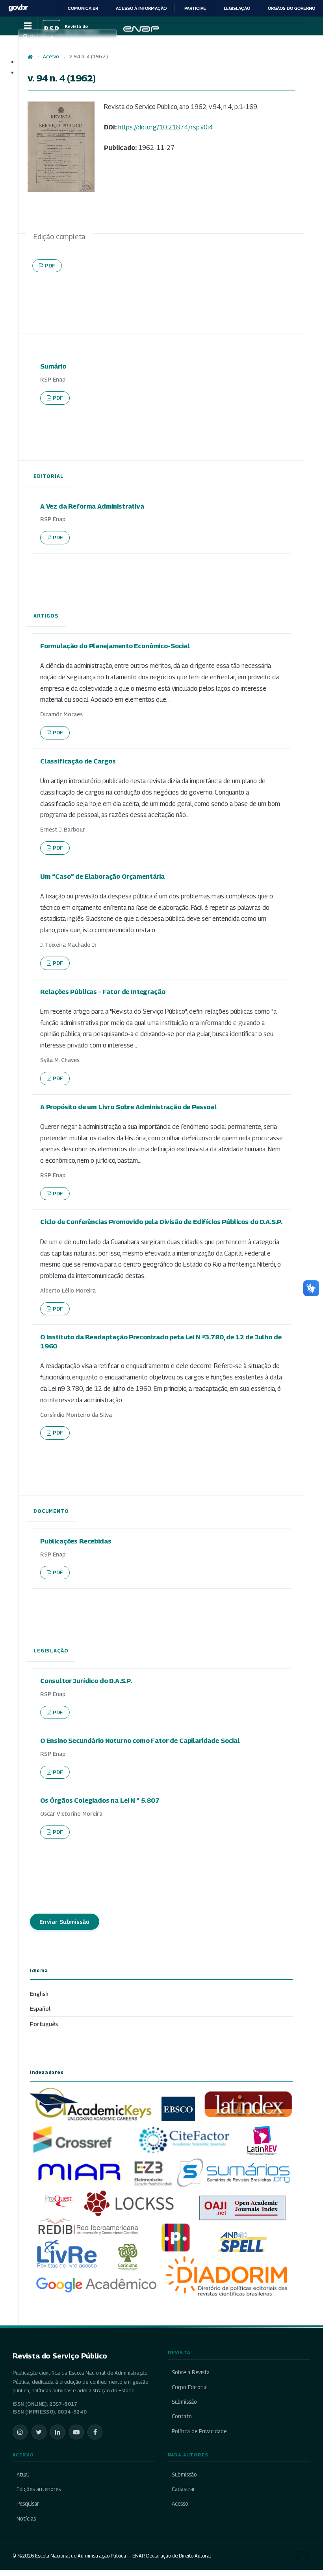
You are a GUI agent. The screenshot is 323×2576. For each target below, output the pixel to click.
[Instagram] (20, 2432)
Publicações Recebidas (76, 1541)
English (39, 1994)
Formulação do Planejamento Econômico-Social (115, 646)
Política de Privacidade (199, 2431)
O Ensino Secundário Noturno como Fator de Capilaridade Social (140, 1741)
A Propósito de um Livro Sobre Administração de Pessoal (128, 1107)
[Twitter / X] (39, 2432)
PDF (50, 266)
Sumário (53, 366)
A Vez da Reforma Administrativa (92, 506)
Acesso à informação (141, 8)
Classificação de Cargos (78, 761)
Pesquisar (28, 2504)
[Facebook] (95, 2432)
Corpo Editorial (190, 2387)
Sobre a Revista (191, 2372)
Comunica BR (83, 8)
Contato (182, 2416)
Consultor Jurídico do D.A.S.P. (86, 1681)
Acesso (180, 2504)
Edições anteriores (39, 2489)
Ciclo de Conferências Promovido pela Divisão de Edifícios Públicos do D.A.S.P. (161, 1222)
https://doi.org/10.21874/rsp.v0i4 (166, 127)
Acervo (51, 56)
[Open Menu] (28, 26)
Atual (23, 2475)
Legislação (237, 8)
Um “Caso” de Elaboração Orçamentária (102, 876)
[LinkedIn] (58, 2432)
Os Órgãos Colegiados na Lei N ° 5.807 (100, 1800)
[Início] (30, 57)
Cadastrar (183, 2489)
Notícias (26, 2519)
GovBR (18, 8)
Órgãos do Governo (291, 8)
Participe (195, 8)
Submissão (184, 2402)
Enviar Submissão (65, 1922)
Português (44, 2024)
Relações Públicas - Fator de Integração (103, 992)
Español (40, 2009)
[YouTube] (76, 2432)
